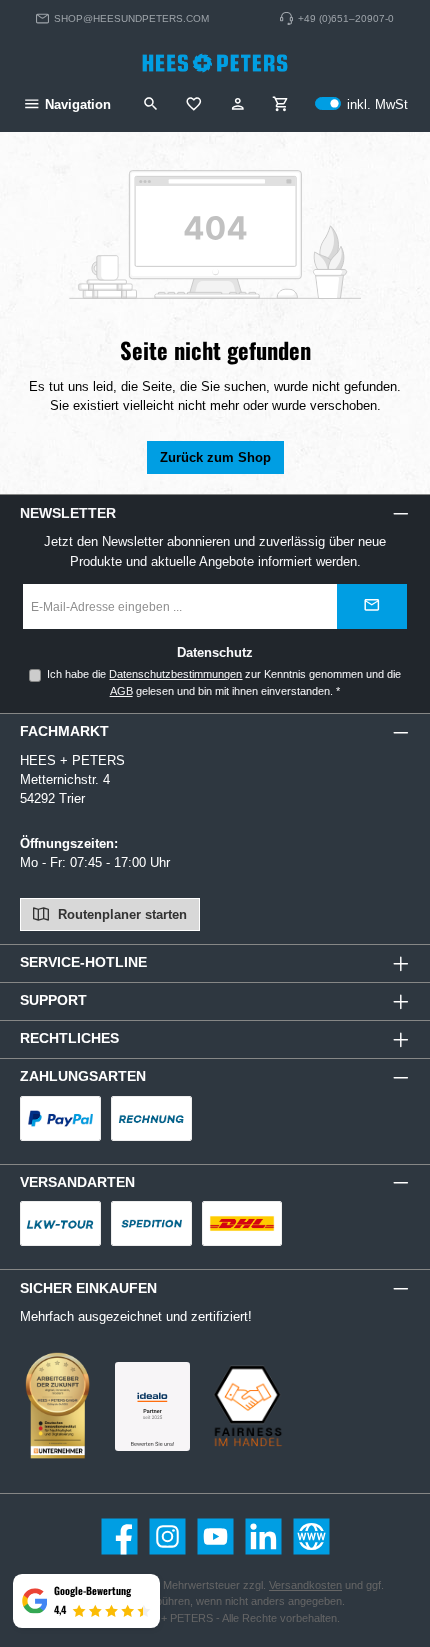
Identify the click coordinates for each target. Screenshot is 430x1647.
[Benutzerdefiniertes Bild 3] (152, 1406)
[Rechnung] (151, 1118)
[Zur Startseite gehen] (215, 63)
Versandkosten (305, 1585)
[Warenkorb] (281, 104)
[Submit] (372, 606)
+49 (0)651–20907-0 (346, 18)
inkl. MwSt (361, 104)
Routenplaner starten (120, 914)
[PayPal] (60, 1118)
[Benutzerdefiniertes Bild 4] (247, 1406)
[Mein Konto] (238, 104)
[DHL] (242, 1223)
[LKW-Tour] (60, 1223)
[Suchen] (151, 104)
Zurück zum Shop (215, 457)
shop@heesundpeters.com (131, 18)
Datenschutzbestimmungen (175, 674)
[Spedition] (151, 1223)
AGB (121, 691)
